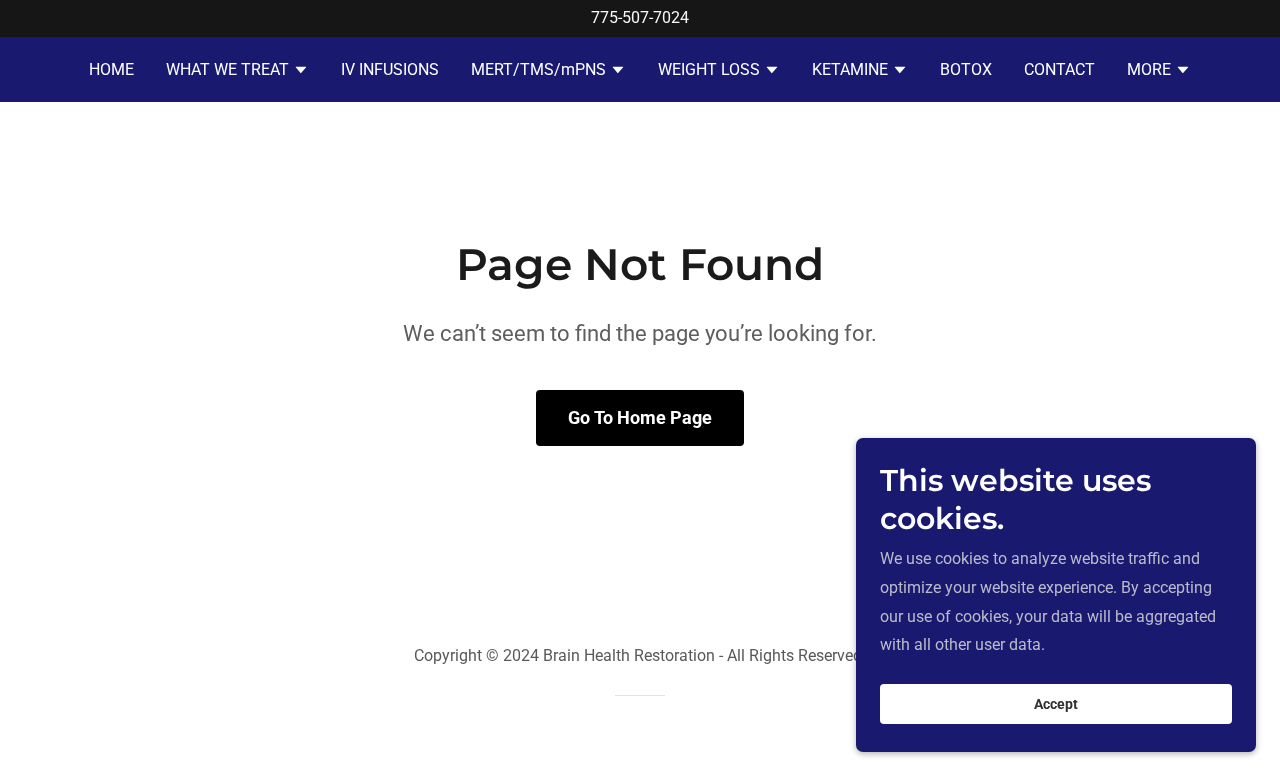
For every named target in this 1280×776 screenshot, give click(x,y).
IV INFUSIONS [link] (390, 69)
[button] (237, 72)
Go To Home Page (640, 417)
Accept (1056, 704)
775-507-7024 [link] (640, 17)
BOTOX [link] (966, 69)
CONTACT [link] (1059, 69)
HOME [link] (111, 69)
